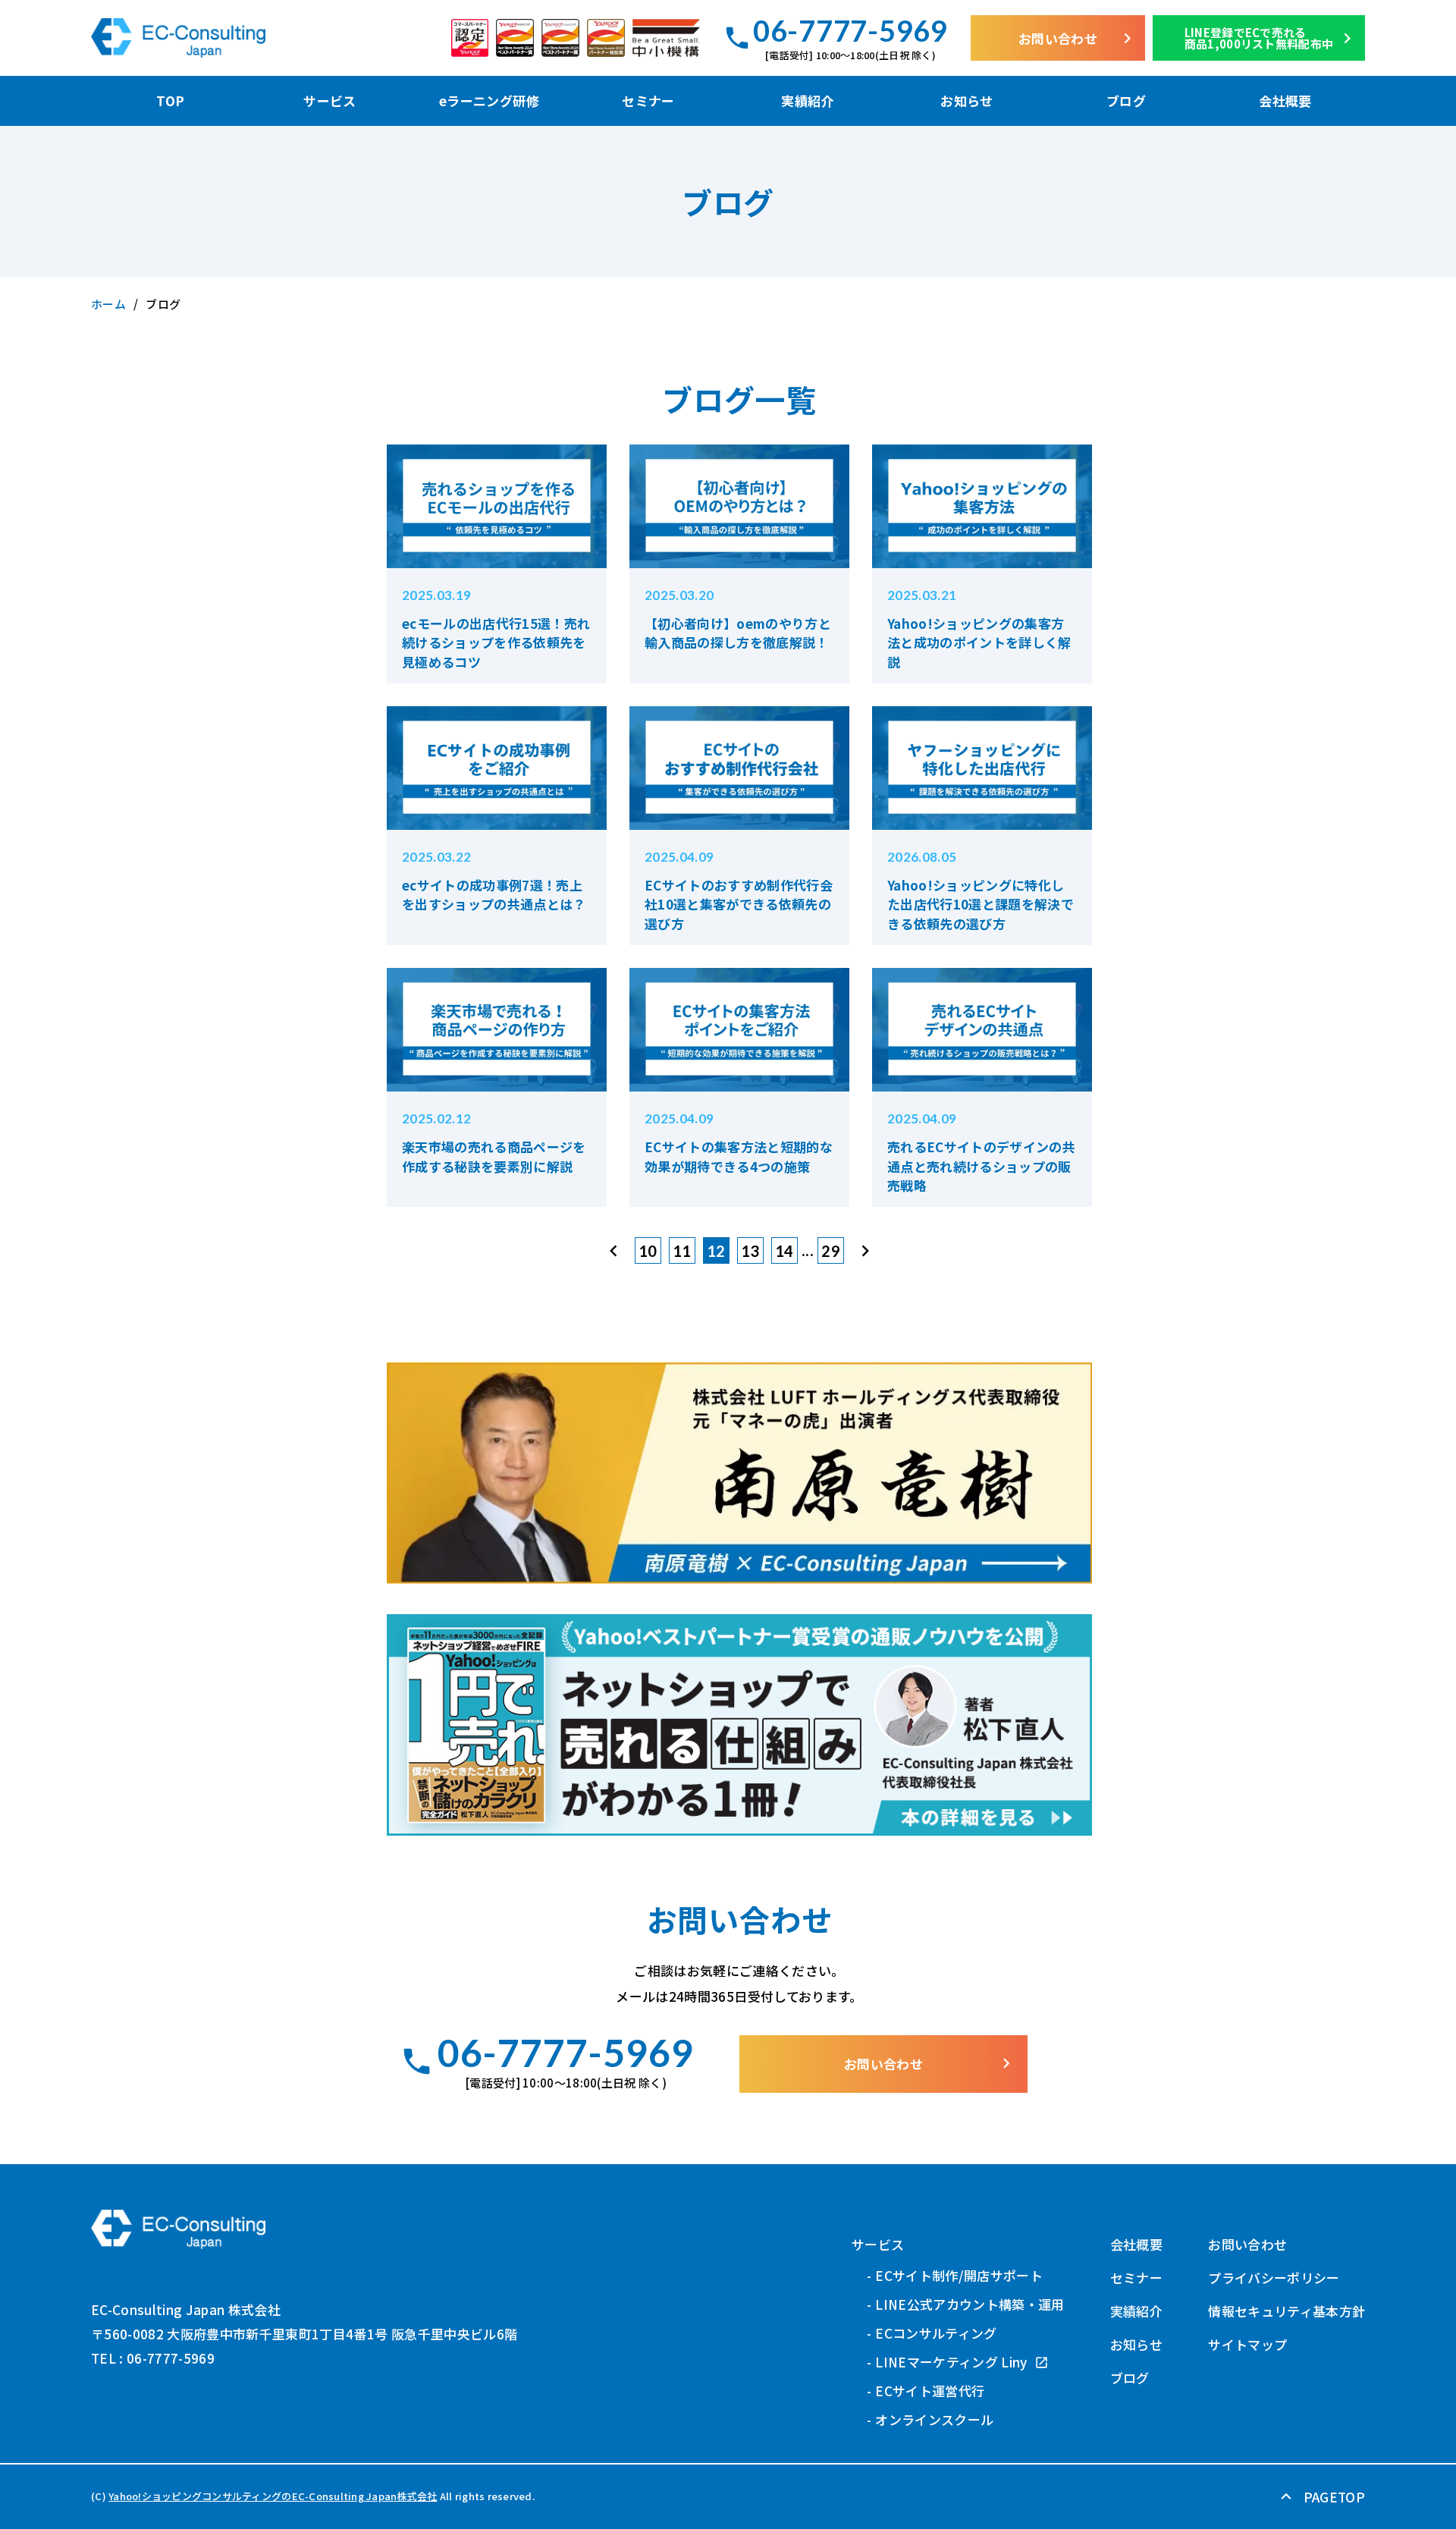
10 (648, 1251)
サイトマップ (1247, 2344)
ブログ (1126, 101)
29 (831, 1251)
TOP (170, 101)
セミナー (648, 101)
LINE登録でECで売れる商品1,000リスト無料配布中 (1271, 38)
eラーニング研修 (489, 101)
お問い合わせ (1078, 38)
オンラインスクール (934, 2419)
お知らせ (966, 101)
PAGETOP (1321, 2497)
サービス (329, 101)
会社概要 (1285, 101)
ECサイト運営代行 (930, 2391)
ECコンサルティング (936, 2333)
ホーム (108, 304)
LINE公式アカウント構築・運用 (970, 2304)
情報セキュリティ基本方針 (1287, 2311)
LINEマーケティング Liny (953, 2362)
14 (784, 1251)
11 (682, 1251)
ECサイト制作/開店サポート (959, 2275)
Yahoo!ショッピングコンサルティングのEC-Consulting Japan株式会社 (273, 2496)
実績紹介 (807, 101)
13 (750, 1251)
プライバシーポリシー (1274, 2278)
